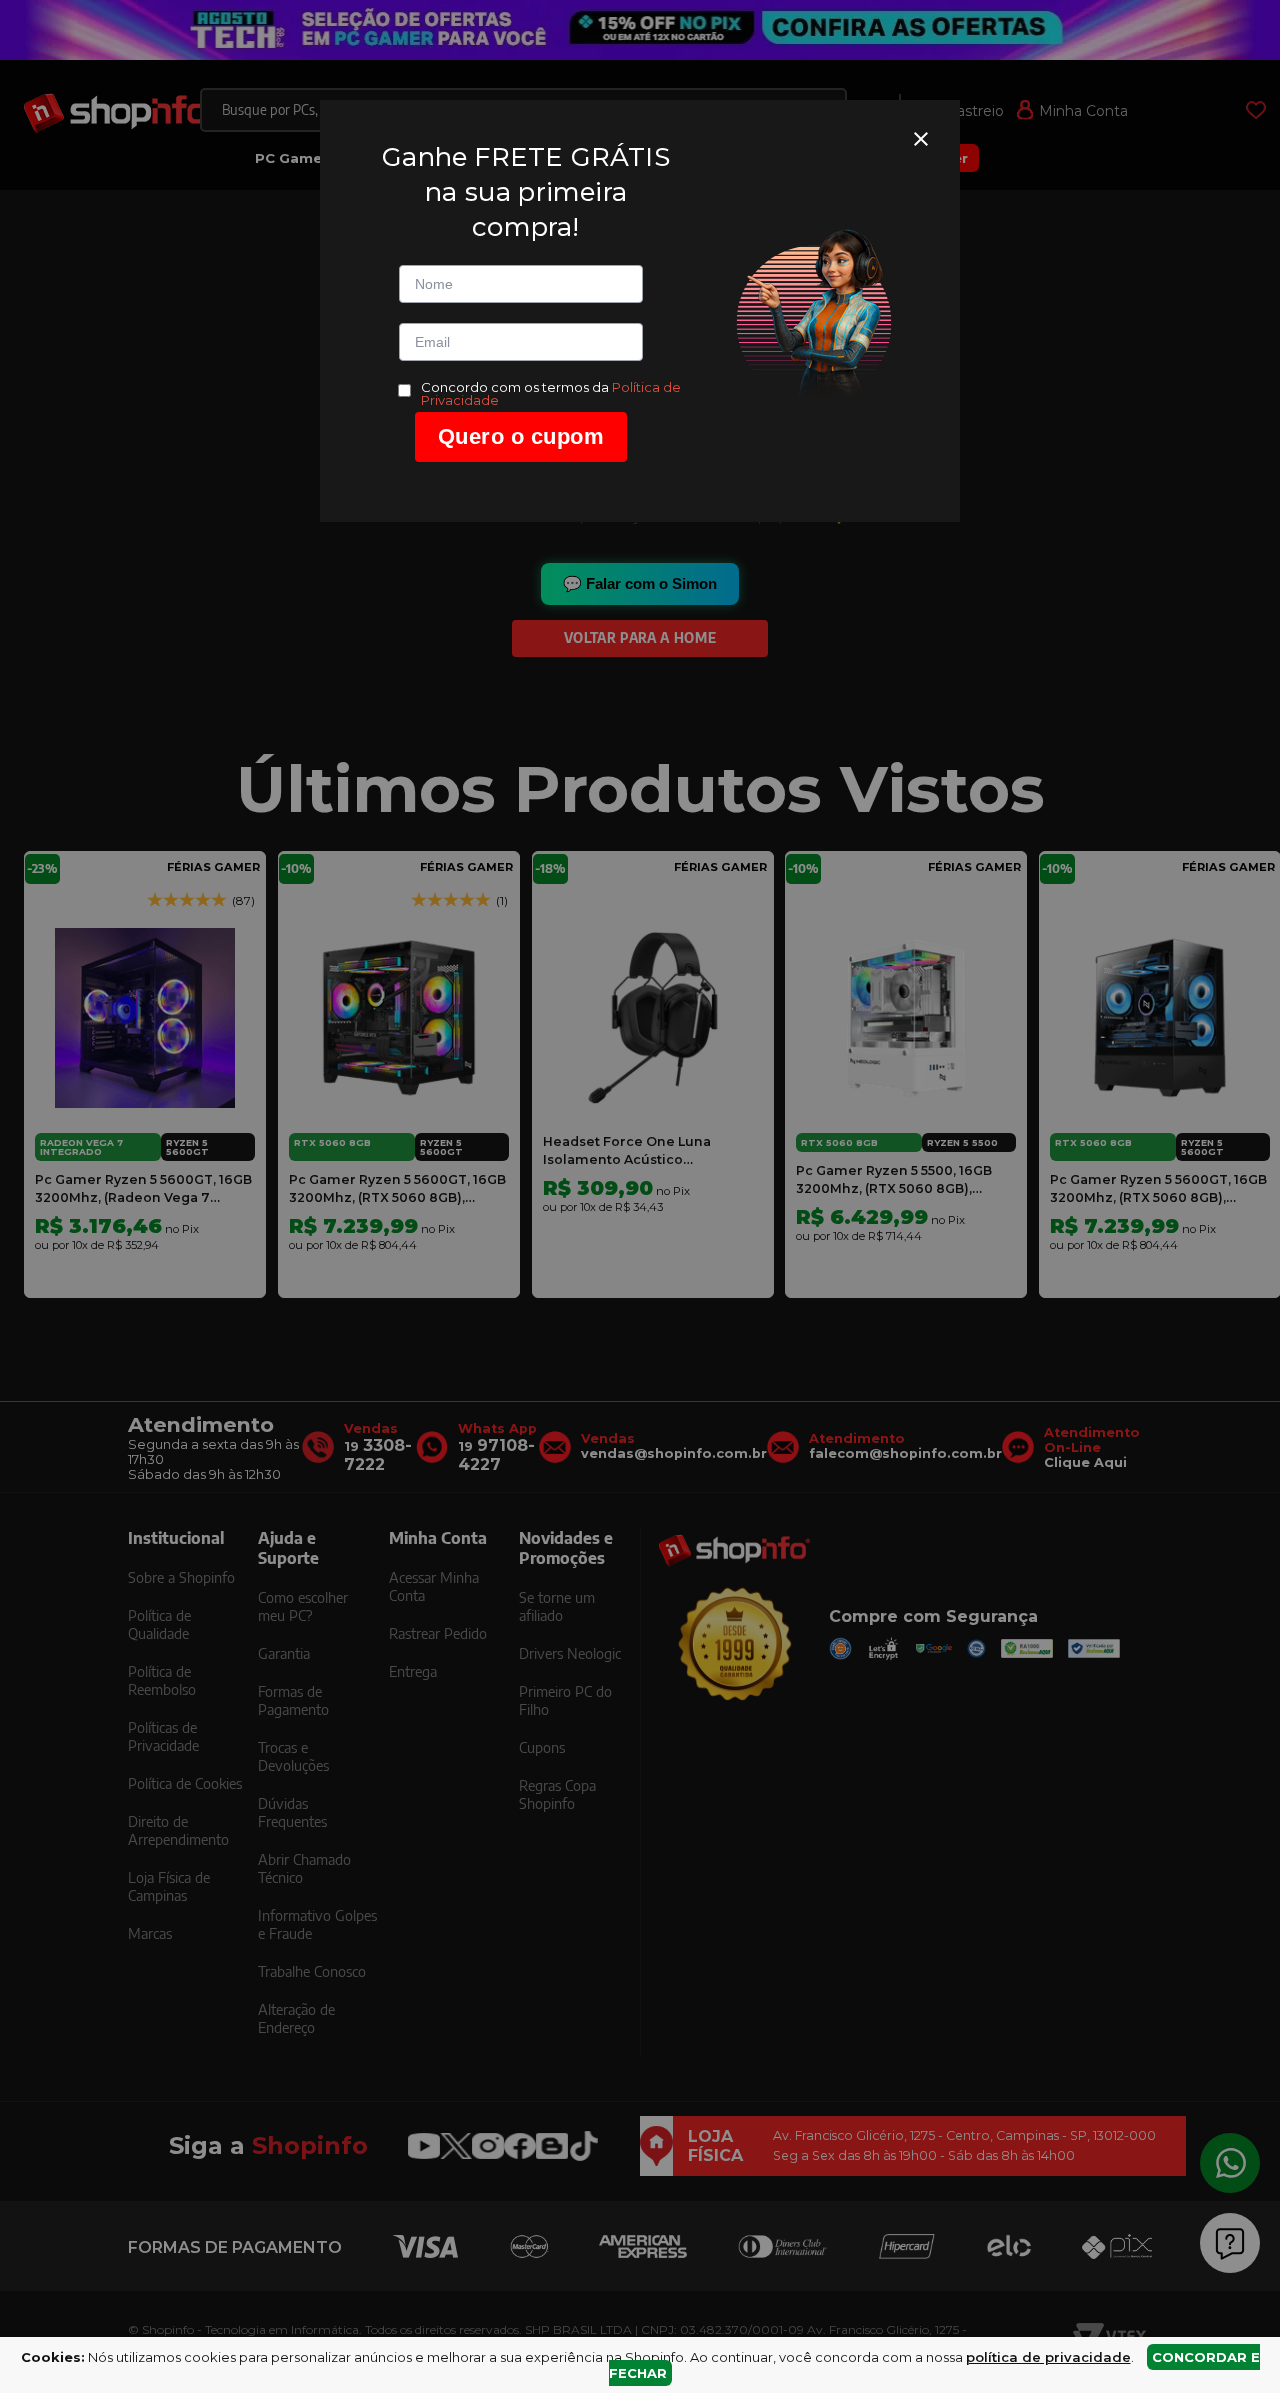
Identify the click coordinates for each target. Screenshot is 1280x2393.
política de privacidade (1048, 2357)
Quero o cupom (521, 436)
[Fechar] (921, 139)
